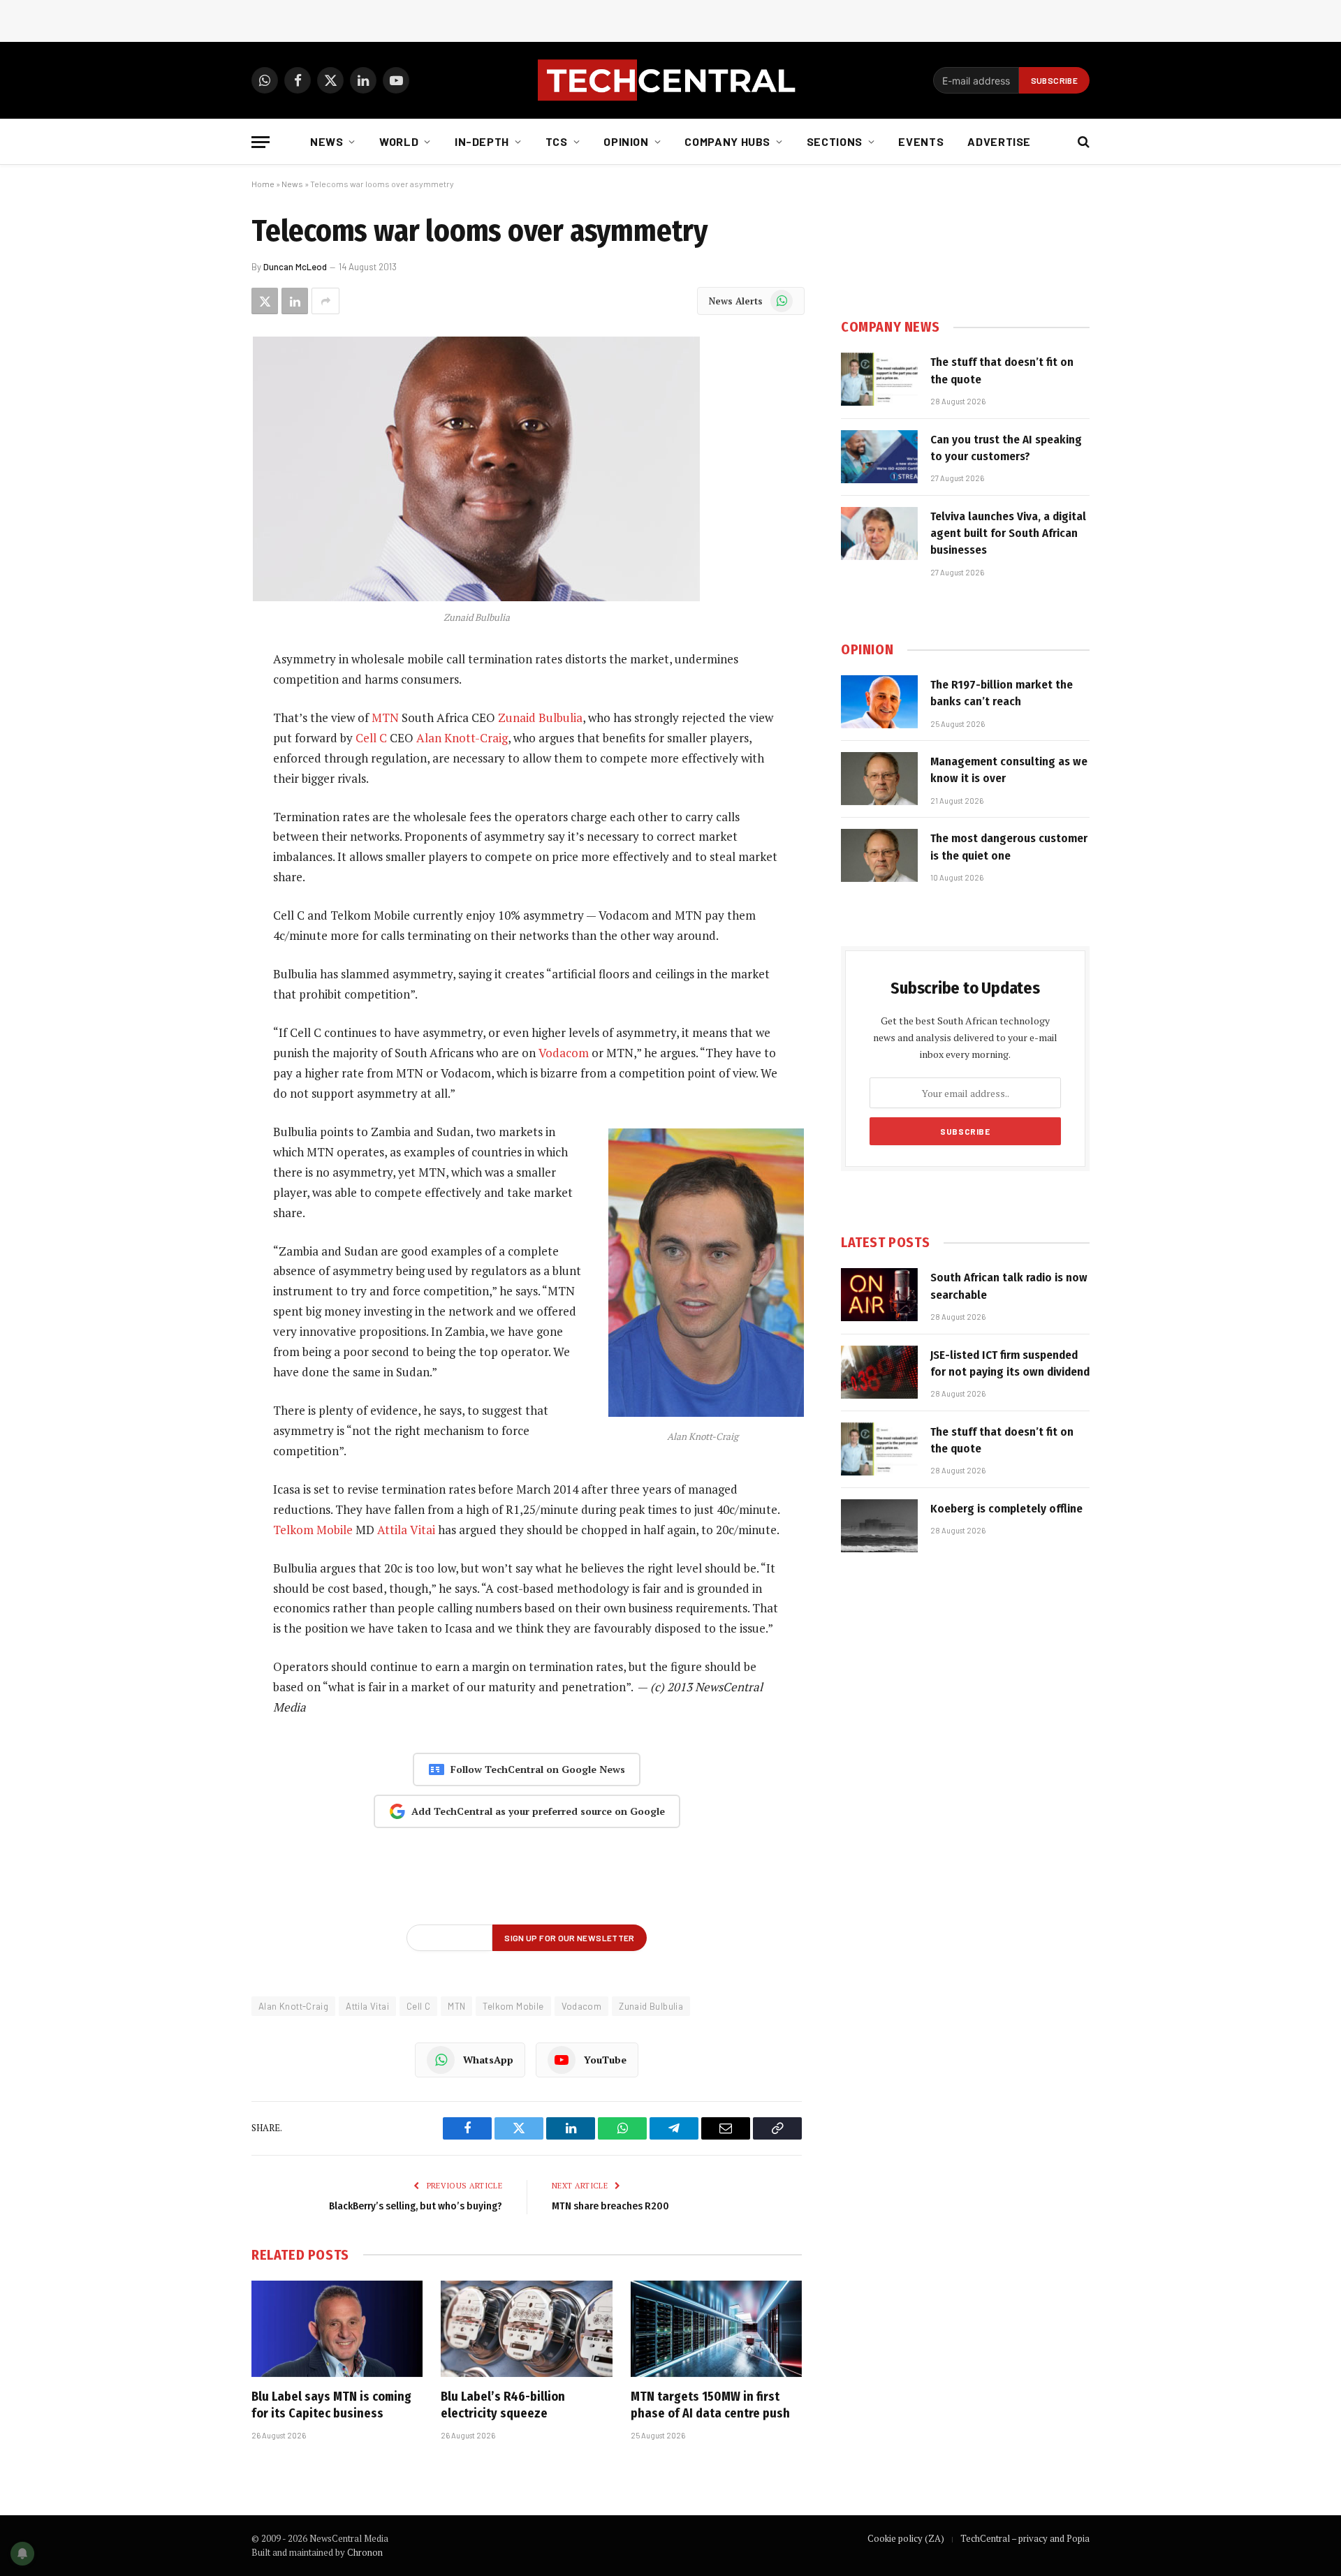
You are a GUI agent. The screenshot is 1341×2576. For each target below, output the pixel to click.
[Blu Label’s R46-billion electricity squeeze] (526, 2329)
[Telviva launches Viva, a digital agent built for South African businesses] (879, 533)
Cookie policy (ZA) (906, 2538)
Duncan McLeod (295, 267)
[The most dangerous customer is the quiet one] (879, 855)
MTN (385, 717)
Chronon (365, 2552)
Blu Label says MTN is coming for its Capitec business (331, 2405)
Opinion (626, 141)
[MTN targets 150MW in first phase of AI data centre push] (716, 2329)
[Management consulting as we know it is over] (879, 779)
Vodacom (564, 1053)
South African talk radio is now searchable (1009, 1286)
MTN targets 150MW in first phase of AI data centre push (710, 2405)
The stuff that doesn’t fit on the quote (1002, 370)
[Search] (1082, 142)
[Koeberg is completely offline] (879, 1526)
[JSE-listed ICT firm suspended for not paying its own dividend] (879, 1372)
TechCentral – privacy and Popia (1025, 2538)
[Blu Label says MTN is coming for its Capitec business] (337, 2329)
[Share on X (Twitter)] (265, 301)
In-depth (482, 141)
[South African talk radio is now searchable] (879, 1295)
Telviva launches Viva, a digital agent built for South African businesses (1008, 533)
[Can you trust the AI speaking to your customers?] (879, 457)
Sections (835, 141)
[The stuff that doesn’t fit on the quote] (879, 379)
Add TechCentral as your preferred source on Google (538, 1811)
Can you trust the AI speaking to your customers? (1006, 448)
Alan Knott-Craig (462, 738)
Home (263, 184)
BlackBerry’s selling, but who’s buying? (416, 2206)
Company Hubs (727, 141)
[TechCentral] (670, 80)
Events (921, 141)
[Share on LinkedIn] (295, 301)
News (327, 141)
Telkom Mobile (313, 1530)
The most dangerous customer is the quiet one (1009, 847)
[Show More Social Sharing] (325, 301)
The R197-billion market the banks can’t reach (1002, 693)
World (399, 141)
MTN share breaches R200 (610, 2206)
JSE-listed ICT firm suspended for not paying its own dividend (1010, 1363)
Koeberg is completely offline (1006, 1509)
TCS (557, 141)
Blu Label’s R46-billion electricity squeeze (503, 2405)
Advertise (999, 141)
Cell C (371, 738)
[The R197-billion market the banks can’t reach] (879, 702)
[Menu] (261, 142)
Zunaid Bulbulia (540, 717)
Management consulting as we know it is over (1009, 770)
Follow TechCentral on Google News (538, 1769)
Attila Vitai (406, 1530)
